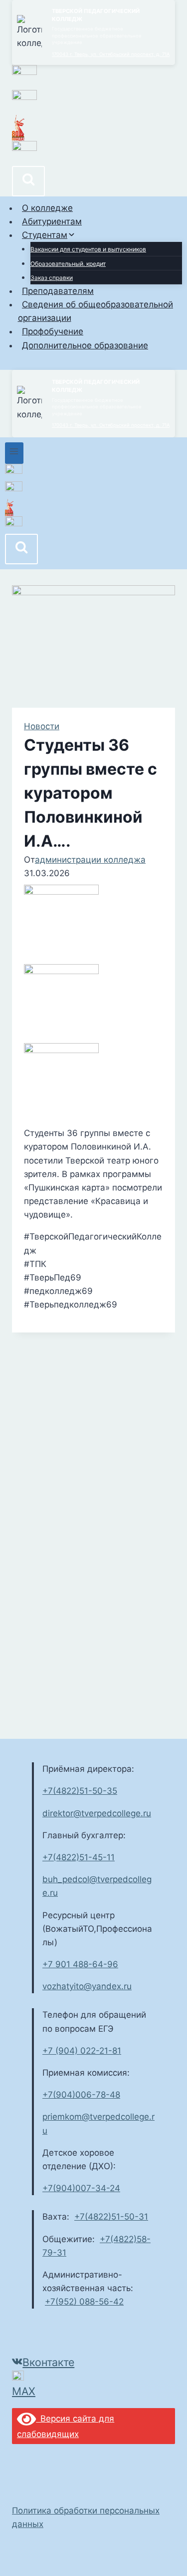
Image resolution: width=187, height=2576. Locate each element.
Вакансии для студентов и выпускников (88, 249)
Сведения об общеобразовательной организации (96, 311)
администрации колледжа (90, 860)
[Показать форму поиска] (28, 181)
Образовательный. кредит (68, 264)
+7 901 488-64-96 (80, 1964)
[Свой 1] (93, 490)
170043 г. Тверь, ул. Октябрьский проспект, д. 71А (111, 54)
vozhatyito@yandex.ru (87, 1986)
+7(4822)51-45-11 (79, 1857)
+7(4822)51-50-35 (80, 1791)
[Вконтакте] (93, 473)
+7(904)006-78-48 (81, 2095)
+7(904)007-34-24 (81, 2188)
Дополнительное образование (85, 345)
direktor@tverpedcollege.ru (97, 1813)
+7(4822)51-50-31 (111, 2217)
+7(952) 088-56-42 (84, 2302)
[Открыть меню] (14, 453)
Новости (42, 726)
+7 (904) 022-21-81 (82, 2051)
